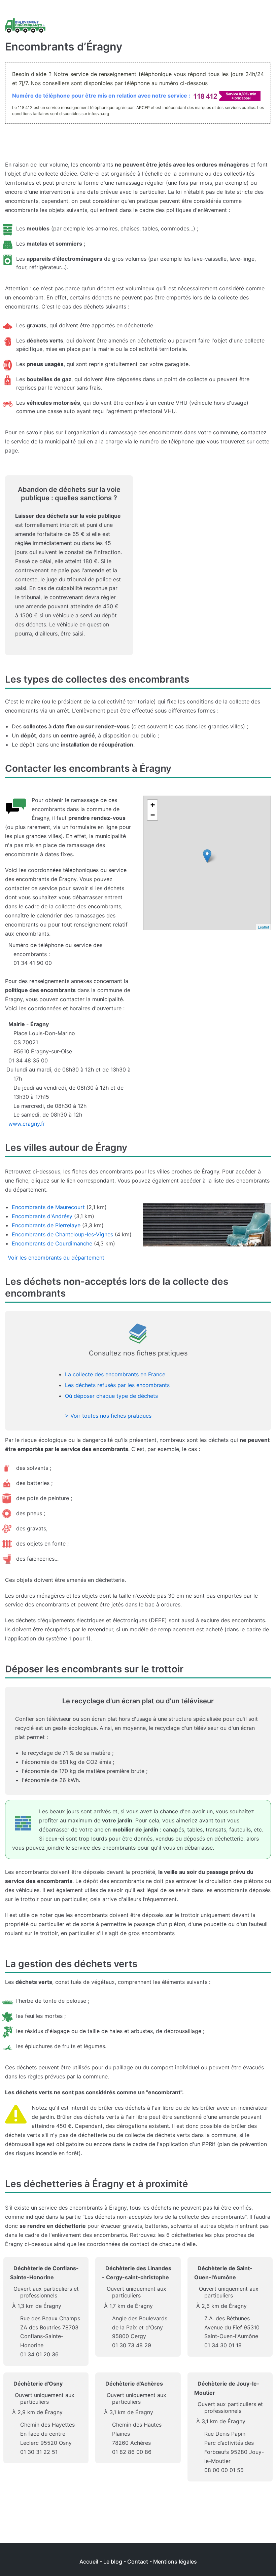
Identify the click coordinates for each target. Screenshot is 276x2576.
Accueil (89, 2562)
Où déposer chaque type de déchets (111, 1396)
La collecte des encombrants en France (115, 1374)
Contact (138, 2562)
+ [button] (153, 805)
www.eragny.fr (27, 1124)
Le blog (113, 2562)
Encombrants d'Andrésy (42, 1216)
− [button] (153, 815)
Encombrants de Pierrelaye (46, 1225)
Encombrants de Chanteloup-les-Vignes (62, 1234)
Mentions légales (175, 2562)
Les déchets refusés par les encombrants (117, 1385)
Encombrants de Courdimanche (52, 1243)
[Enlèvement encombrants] (25, 26)
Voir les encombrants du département (56, 1258)
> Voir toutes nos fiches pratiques (108, 1416)
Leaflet (263, 927)
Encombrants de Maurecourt (48, 1207)
